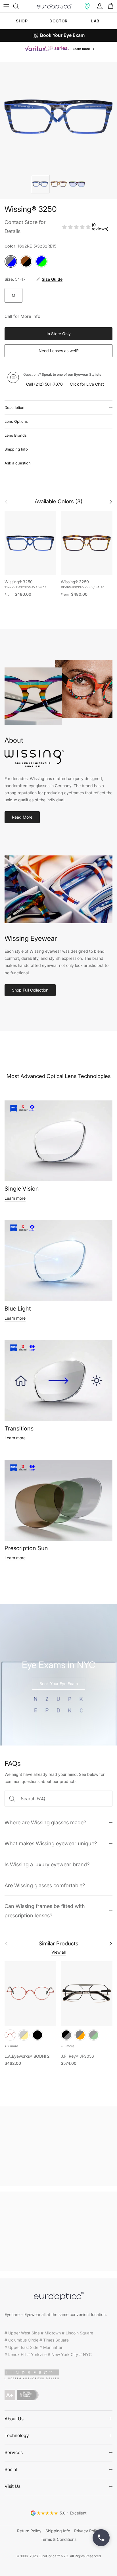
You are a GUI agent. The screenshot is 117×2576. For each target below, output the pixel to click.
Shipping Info (16, 449)
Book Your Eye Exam (59, 1684)
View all (58, 1952)
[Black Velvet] (37, 2035)
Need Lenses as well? (59, 351)
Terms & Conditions (58, 2539)
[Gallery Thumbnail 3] (77, 184)
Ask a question (18, 463)
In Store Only (59, 334)
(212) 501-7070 (48, 384)
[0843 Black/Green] (94, 2035)
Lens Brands (16, 435)
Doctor (58, 21)
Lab (95, 21)
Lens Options (16, 421)
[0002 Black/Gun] (66, 2035)
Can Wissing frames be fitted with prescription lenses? (45, 1911)
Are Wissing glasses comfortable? (45, 1885)
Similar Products (58, 1944)
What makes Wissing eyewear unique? (51, 1843)
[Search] (19, 6)
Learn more (15, 1198)
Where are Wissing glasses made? (45, 1822)
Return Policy (29, 2531)
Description (14, 407)
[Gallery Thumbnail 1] (40, 184)
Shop (22, 21)
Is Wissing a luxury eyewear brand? (47, 1864)
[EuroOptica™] (54, 6)
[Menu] (6, 6)
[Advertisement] (58, 2146)
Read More (22, 817)
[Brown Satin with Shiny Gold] (24, 2035)
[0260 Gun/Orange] (80, 2035)
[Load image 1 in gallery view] (58, 117)
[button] (87, 6)
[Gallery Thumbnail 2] (59, 184)
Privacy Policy (87, 2531)
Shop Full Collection (30, 990)
